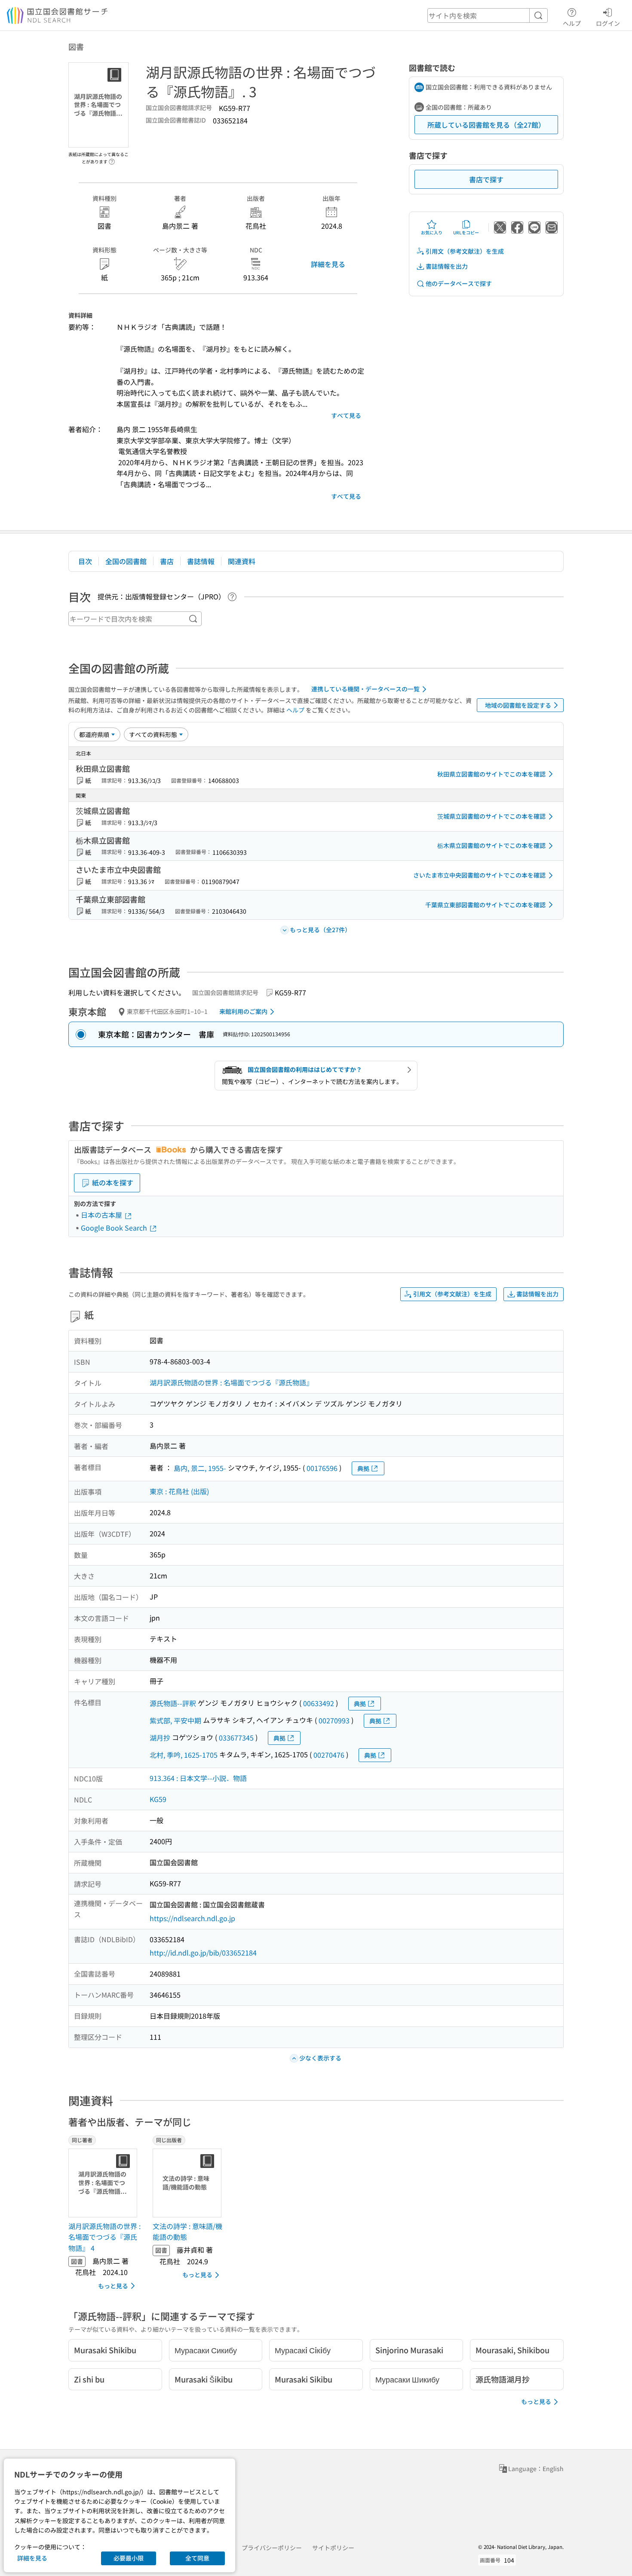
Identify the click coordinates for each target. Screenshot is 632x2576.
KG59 (158, 1799)
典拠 (363, 1468)
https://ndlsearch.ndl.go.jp (192, 1918)
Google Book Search (115, 1228)
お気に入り (432, 232)
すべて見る (346, 415)
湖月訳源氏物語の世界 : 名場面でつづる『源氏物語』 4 (104, 2237)
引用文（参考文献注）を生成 (465, 251)
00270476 (329, 1755)
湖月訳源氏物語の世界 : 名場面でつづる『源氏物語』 (231, 1382)
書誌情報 (201, 561)
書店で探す (486, 179)
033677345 (236, 1738)
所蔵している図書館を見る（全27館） (486, 125)
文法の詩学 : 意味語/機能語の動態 (187, 2232)
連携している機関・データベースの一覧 (365, 689)
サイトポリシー (333, 2548)
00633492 (319, 1703)
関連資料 (242, 561)
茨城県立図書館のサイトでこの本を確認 (491, 816)
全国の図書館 (126, 561)
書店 (167, 561)
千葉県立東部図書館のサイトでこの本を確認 (485, 905)
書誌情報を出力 (447, 266)
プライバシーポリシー (272, 2548)
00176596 (322, 1468)
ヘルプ (572, 23)
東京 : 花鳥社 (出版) (179, 1491)
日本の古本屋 (102, 1215)
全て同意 (197, 2558)
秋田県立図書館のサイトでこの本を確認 (491, 774)
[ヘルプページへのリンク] (112, 159)
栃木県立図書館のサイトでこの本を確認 (491, 845)
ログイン (608, 23)
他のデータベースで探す (459, 283)
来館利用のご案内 (243, 1011)
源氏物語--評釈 (173, 1703)
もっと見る (113, 2286)
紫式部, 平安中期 (175, 1720)
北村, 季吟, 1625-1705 (184, 1755)
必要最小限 (129, 2558)
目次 (85, 561)
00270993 (334, 1720)
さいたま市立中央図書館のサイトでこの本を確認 (479, 875)
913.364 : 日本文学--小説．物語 (198, 1778)
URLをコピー (466, 232)
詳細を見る (328, 264)
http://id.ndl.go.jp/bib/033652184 (203, 1953)
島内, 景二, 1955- (200, 1468)
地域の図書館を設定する (518, 705)
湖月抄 (160, 1738)
